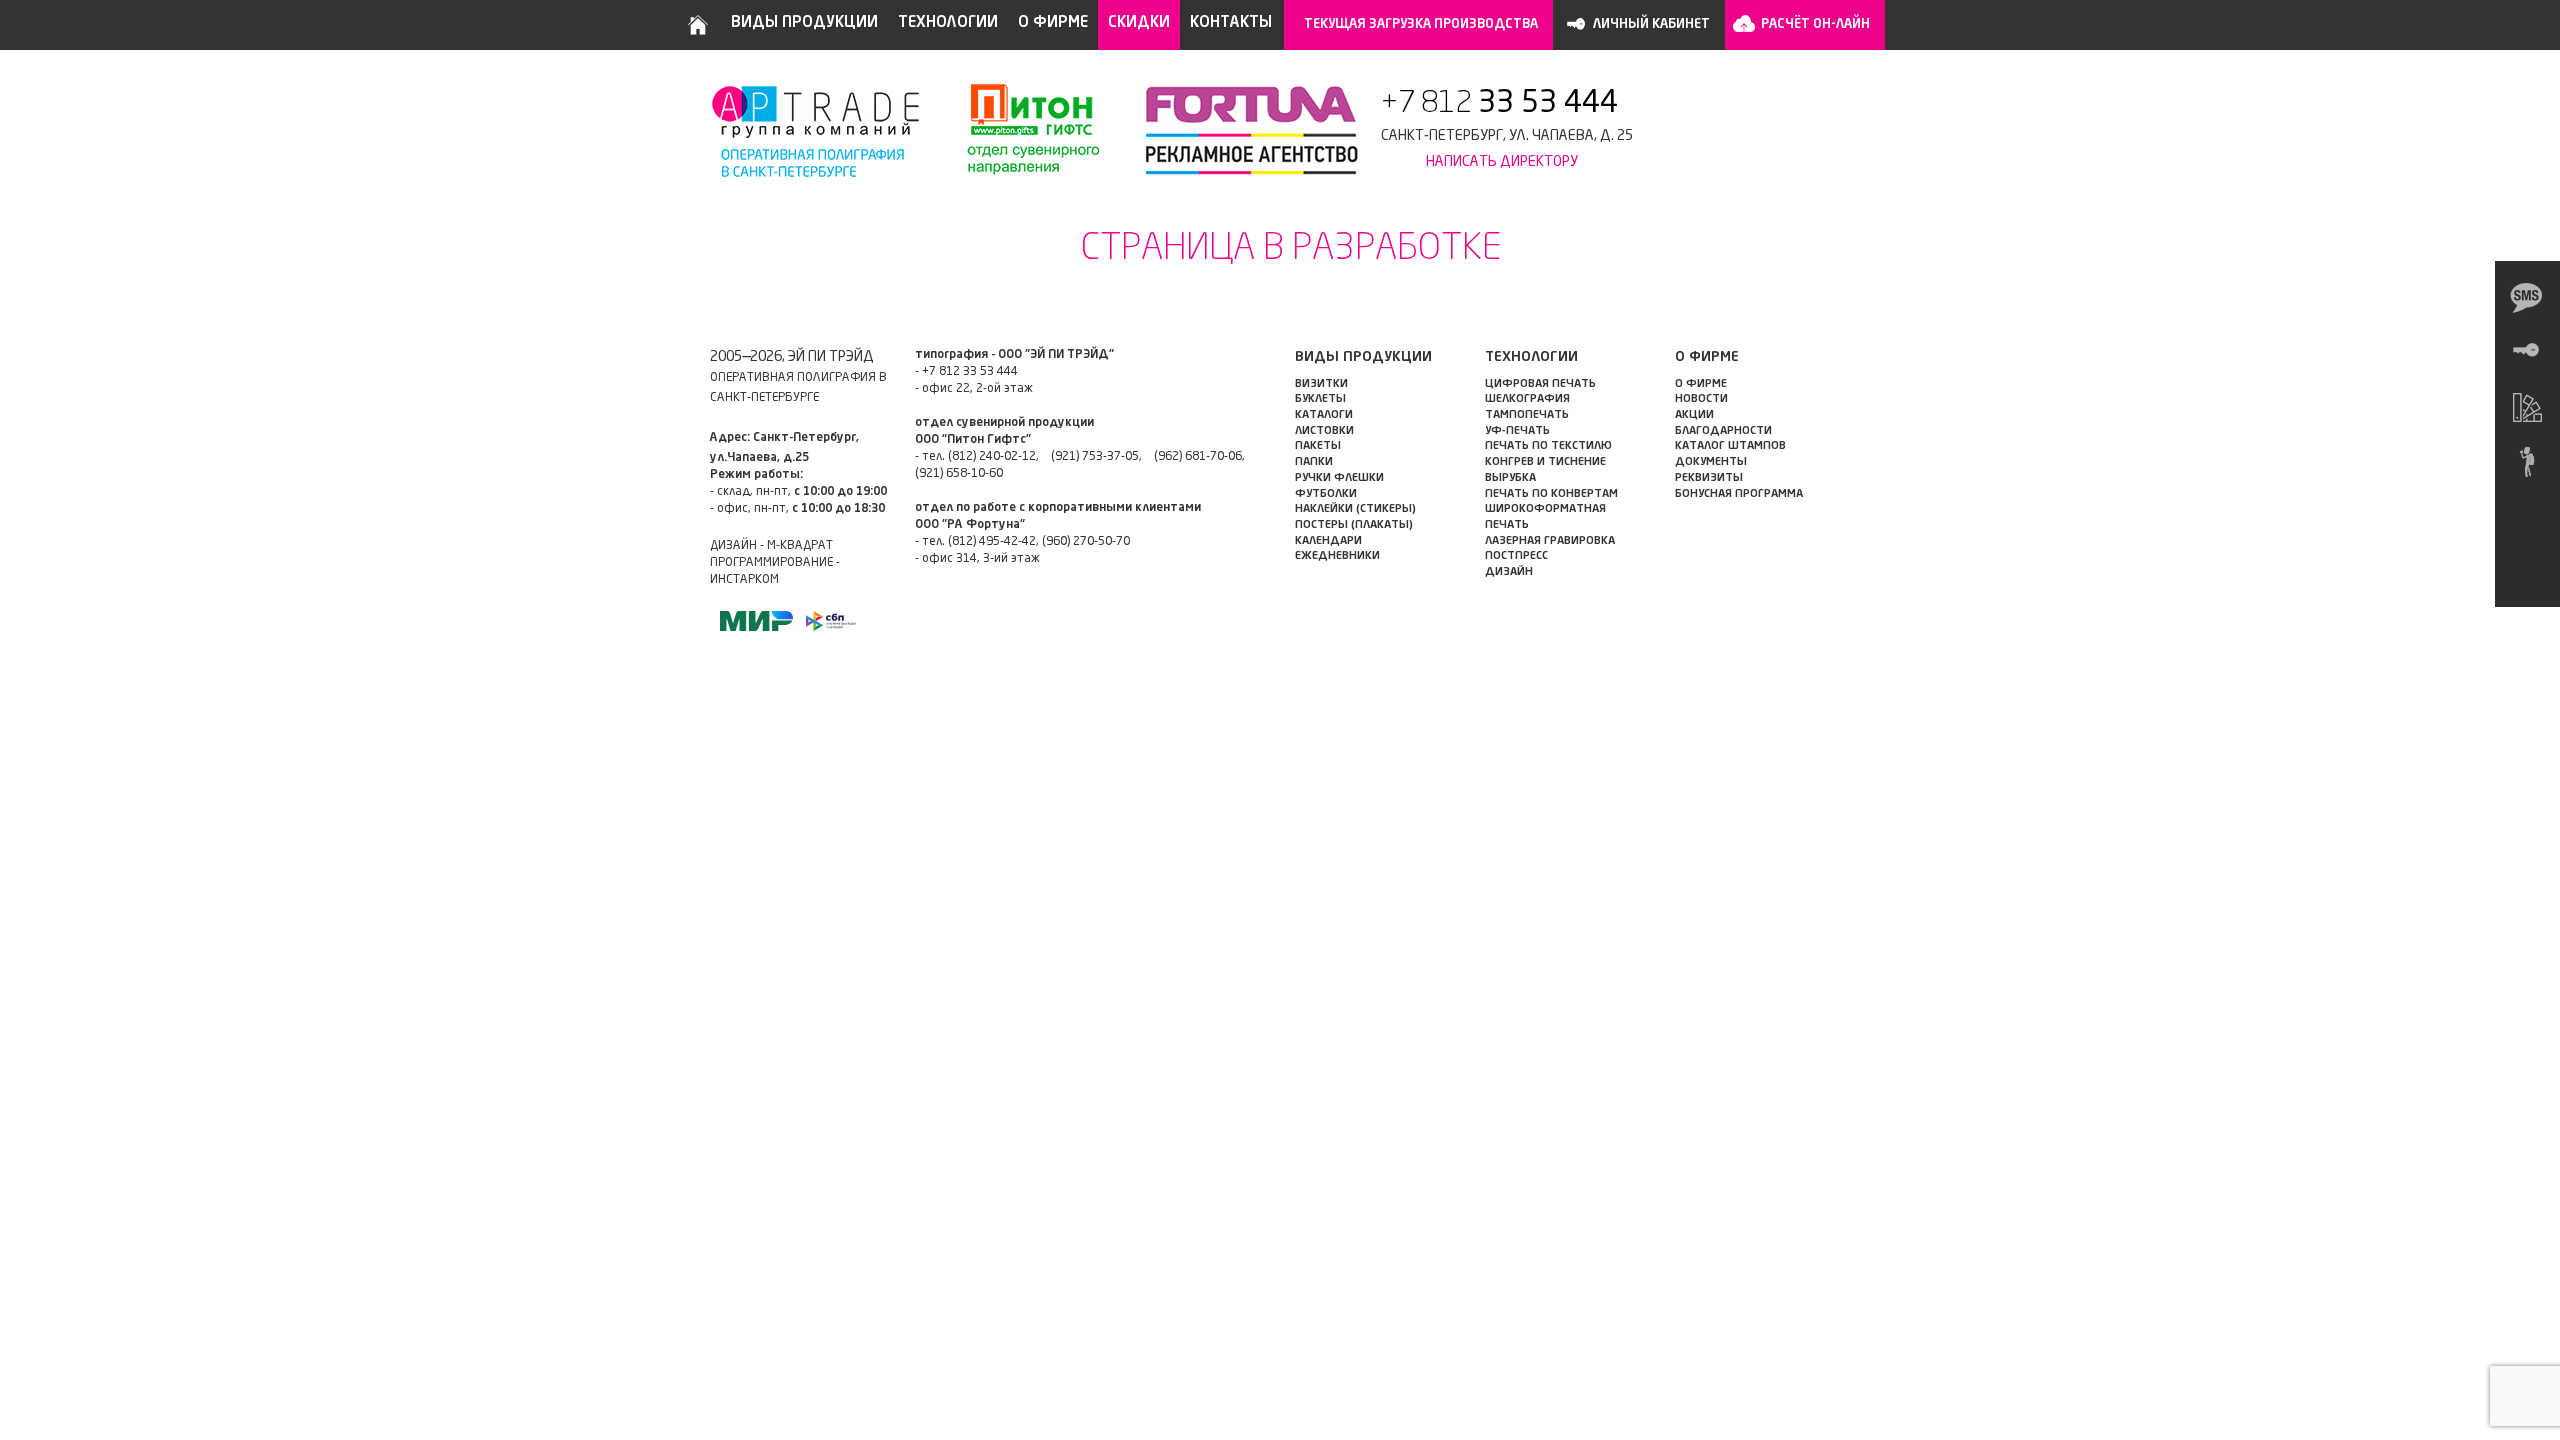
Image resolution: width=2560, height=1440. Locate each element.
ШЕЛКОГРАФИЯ (1527, 399)
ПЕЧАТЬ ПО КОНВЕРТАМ (1551, 494)
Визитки (1321, 384)
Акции (1694, 415)
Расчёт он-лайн (1815, 24)
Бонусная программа (1739, 494)
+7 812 (1499, 104)
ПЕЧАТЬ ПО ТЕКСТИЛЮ (1548, 446)
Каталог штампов (1730, 446)
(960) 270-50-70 (1086, 542)
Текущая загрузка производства (1421, 24)
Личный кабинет (1651, 24)
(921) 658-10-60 (959, 474)
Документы (1711, 462)
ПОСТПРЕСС (1516, 556)
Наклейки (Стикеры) (1355, 509)
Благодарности (1723, 431)
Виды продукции (804, 23)
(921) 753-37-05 (1095, 457)
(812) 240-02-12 (992, 457)
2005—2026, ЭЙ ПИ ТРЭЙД (792, 357)
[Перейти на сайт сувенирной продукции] (1022, 130)
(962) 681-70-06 (1198, 457)
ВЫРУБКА (1510, 478)
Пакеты (1318, 446)
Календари (1328, 541)
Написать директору (1502, 162)
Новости (1701, 399)
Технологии (948, 23)
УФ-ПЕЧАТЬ (1517, 431)
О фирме (1053, 23)
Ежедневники (1337, 556)
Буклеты (1320, 399)
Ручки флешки (1339, 478)
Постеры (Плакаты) (1354, 525)
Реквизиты (1709, 478)
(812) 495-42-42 (992, 542)
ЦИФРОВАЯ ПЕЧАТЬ (1540, 384)
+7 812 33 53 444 (970, 372)
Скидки (1139, 23)
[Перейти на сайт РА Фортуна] (1240, 130)
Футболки (1326, 494)
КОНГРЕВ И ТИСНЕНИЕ (1545, 462)
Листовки (1324, 431)
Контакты (1231, 23)
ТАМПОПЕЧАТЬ (1527, 415)
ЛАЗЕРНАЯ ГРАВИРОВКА (1550, 541)
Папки (1314, 462)
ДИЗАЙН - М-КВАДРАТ (771, 546)
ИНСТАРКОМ (744, 580)
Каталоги (1324, 415)
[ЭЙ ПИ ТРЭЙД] (817, 130)
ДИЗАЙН (1509, 572)
